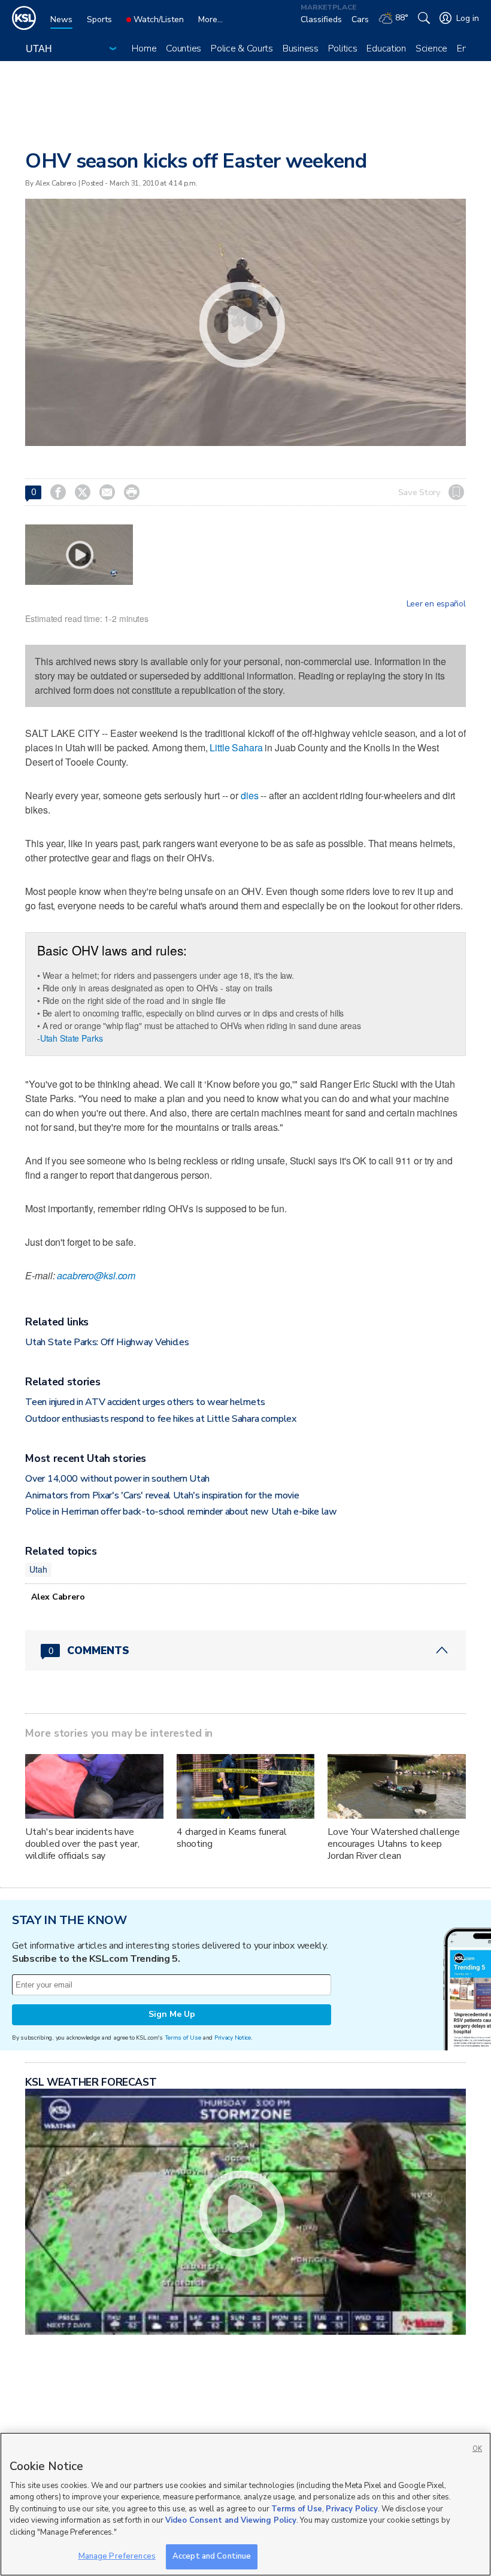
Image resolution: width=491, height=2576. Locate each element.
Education (386, 48)
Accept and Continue (212, 2556)
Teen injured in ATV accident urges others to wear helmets (145, 1402)
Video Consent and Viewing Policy (231, 2520)
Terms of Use (183, 2038)
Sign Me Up (172, 2014)
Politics (343, 48)
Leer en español (436, 604)
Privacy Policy (352, 2509)
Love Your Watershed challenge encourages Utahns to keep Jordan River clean (394, 1844)
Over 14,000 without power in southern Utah (117, 1479)
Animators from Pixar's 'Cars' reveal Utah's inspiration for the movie (162, 1495)
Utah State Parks (72, 1038)
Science (431, 48)
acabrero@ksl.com (96, 1275)
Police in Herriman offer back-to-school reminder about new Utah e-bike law (181, 1512)
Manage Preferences (117, 2556)
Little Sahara (236, 747)
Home (144, 48)
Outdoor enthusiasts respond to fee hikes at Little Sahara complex (160, 1419)
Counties (184, 48)
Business (301, 48)
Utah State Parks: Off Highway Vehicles (107, 1342)
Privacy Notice (233, 2038)
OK (477, 2449)
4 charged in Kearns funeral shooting (232, 1838)
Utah (38, 1569)
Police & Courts (242, 48)
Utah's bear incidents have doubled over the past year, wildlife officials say (82, 1844)
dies (249, 795)
